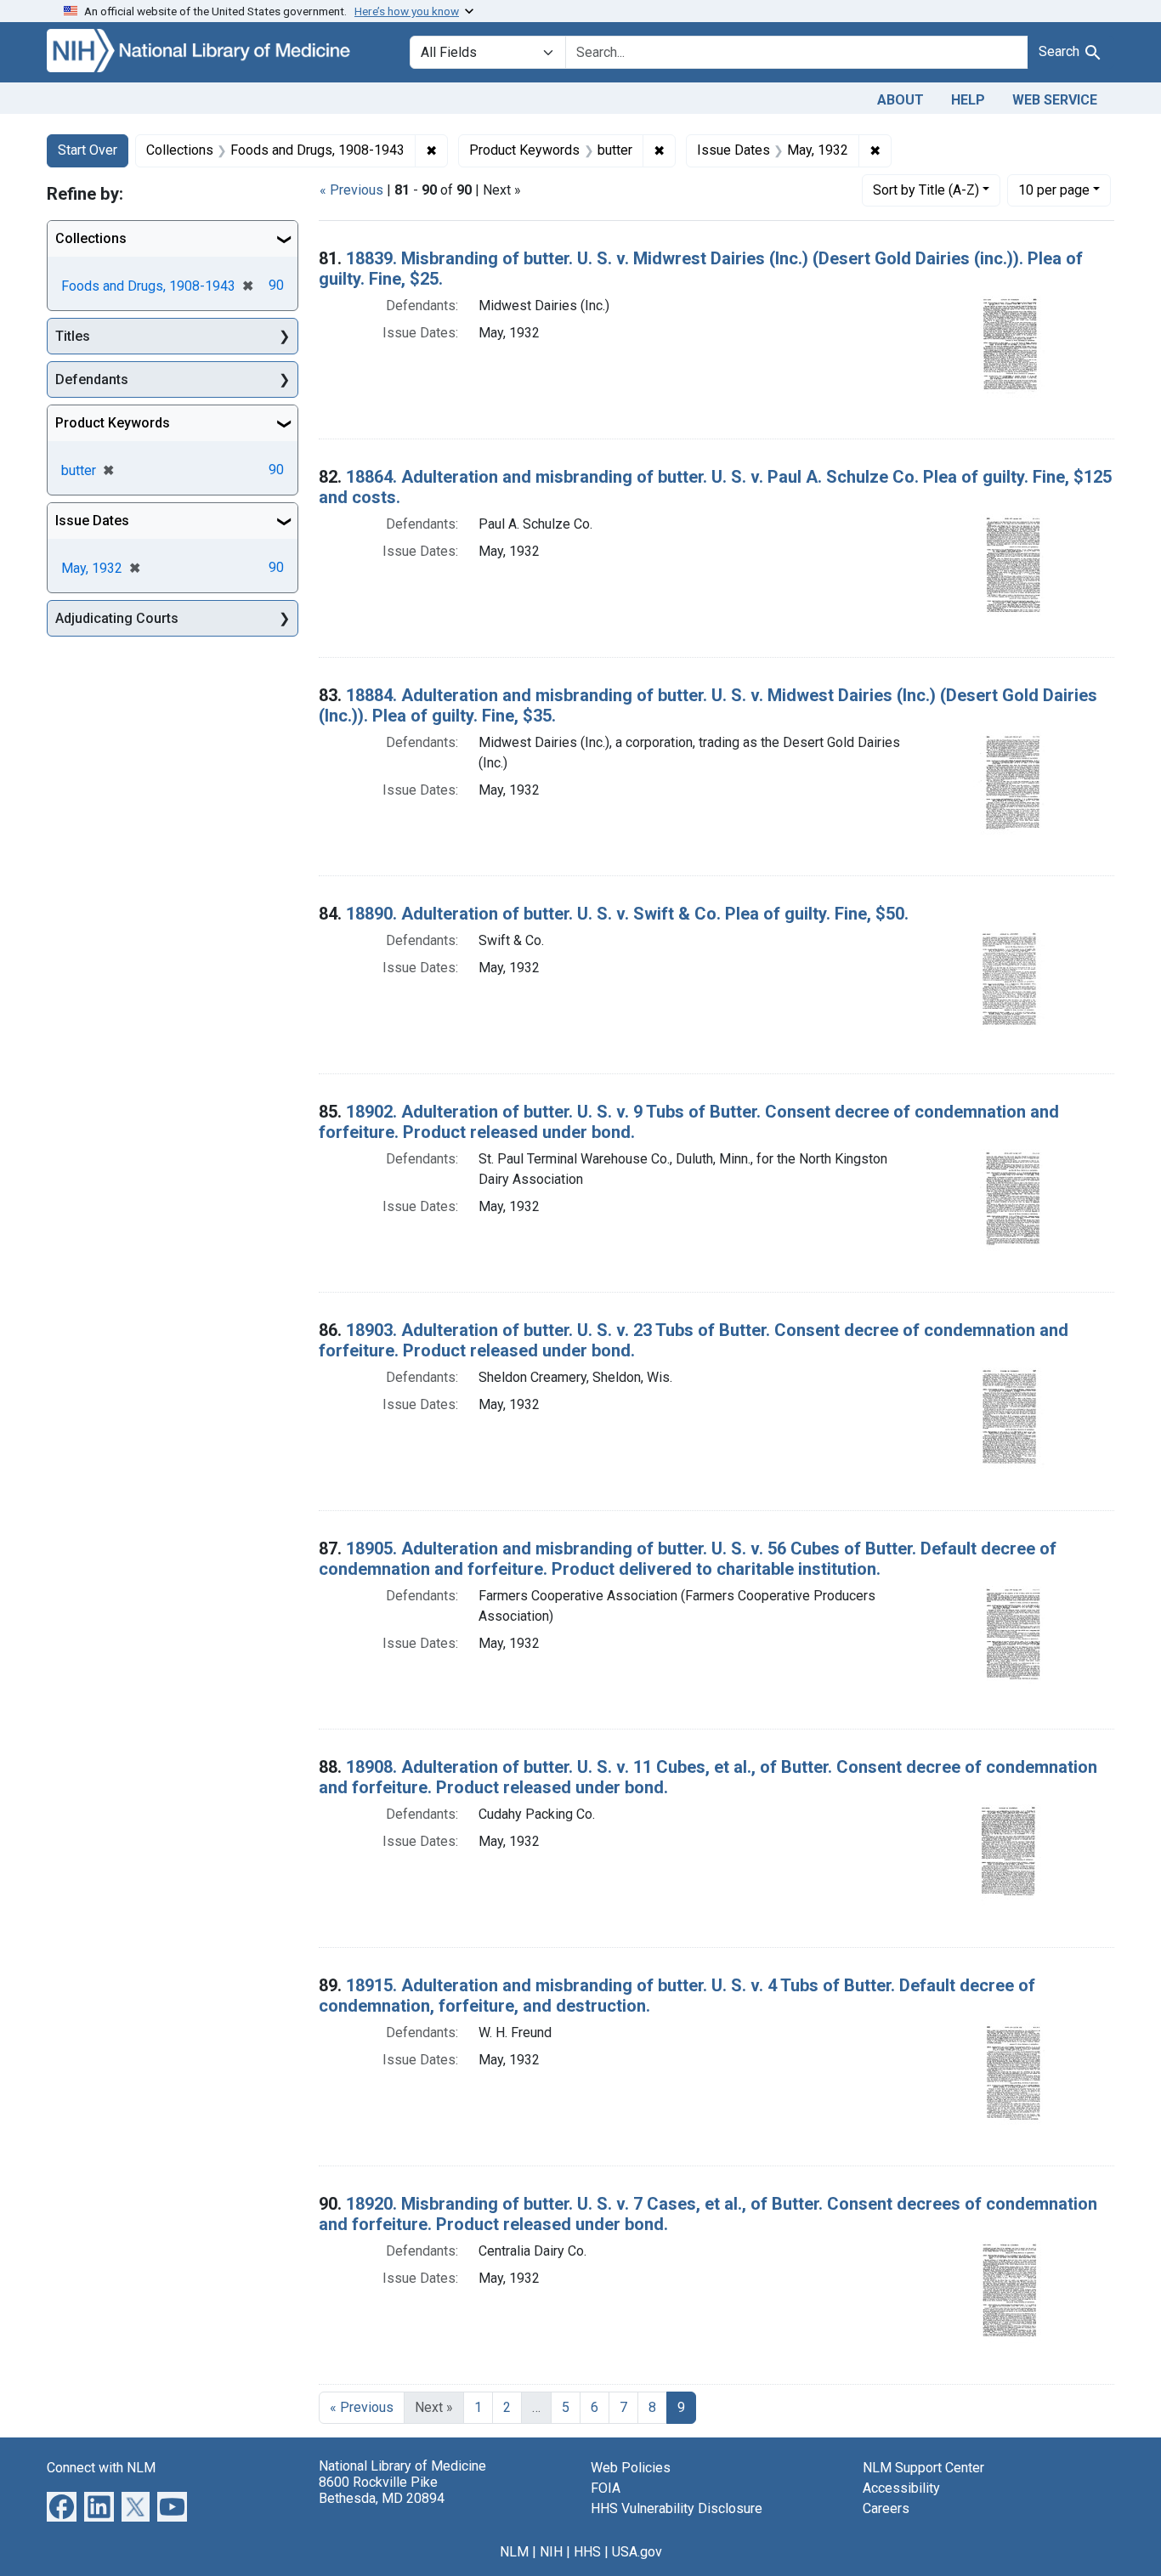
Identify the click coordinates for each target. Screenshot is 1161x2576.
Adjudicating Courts (117, 618)
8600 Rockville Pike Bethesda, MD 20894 (382, 2490)
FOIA (606, 2488)
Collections (91, 238)
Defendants (92, 379)
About (900, 100)
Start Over (88, 150)
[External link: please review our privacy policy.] (62, 2505)
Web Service (1055, 100)
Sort (926, 190)
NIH (551, 2552)
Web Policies (631, 2468)
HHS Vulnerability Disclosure (677, 2508)
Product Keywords (113, 423)
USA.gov (637, 2552)
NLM (514, 2552)
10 (1054, 190)
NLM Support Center (923, 2468)
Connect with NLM (101, 2468)
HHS (587, 2552)
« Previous (351, 190)
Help (968, 100)
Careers (886, 2508)
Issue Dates (92, 521)
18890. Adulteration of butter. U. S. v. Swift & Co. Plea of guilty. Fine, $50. (627, 914)
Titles (73, 336)
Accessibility (901, 2488)
